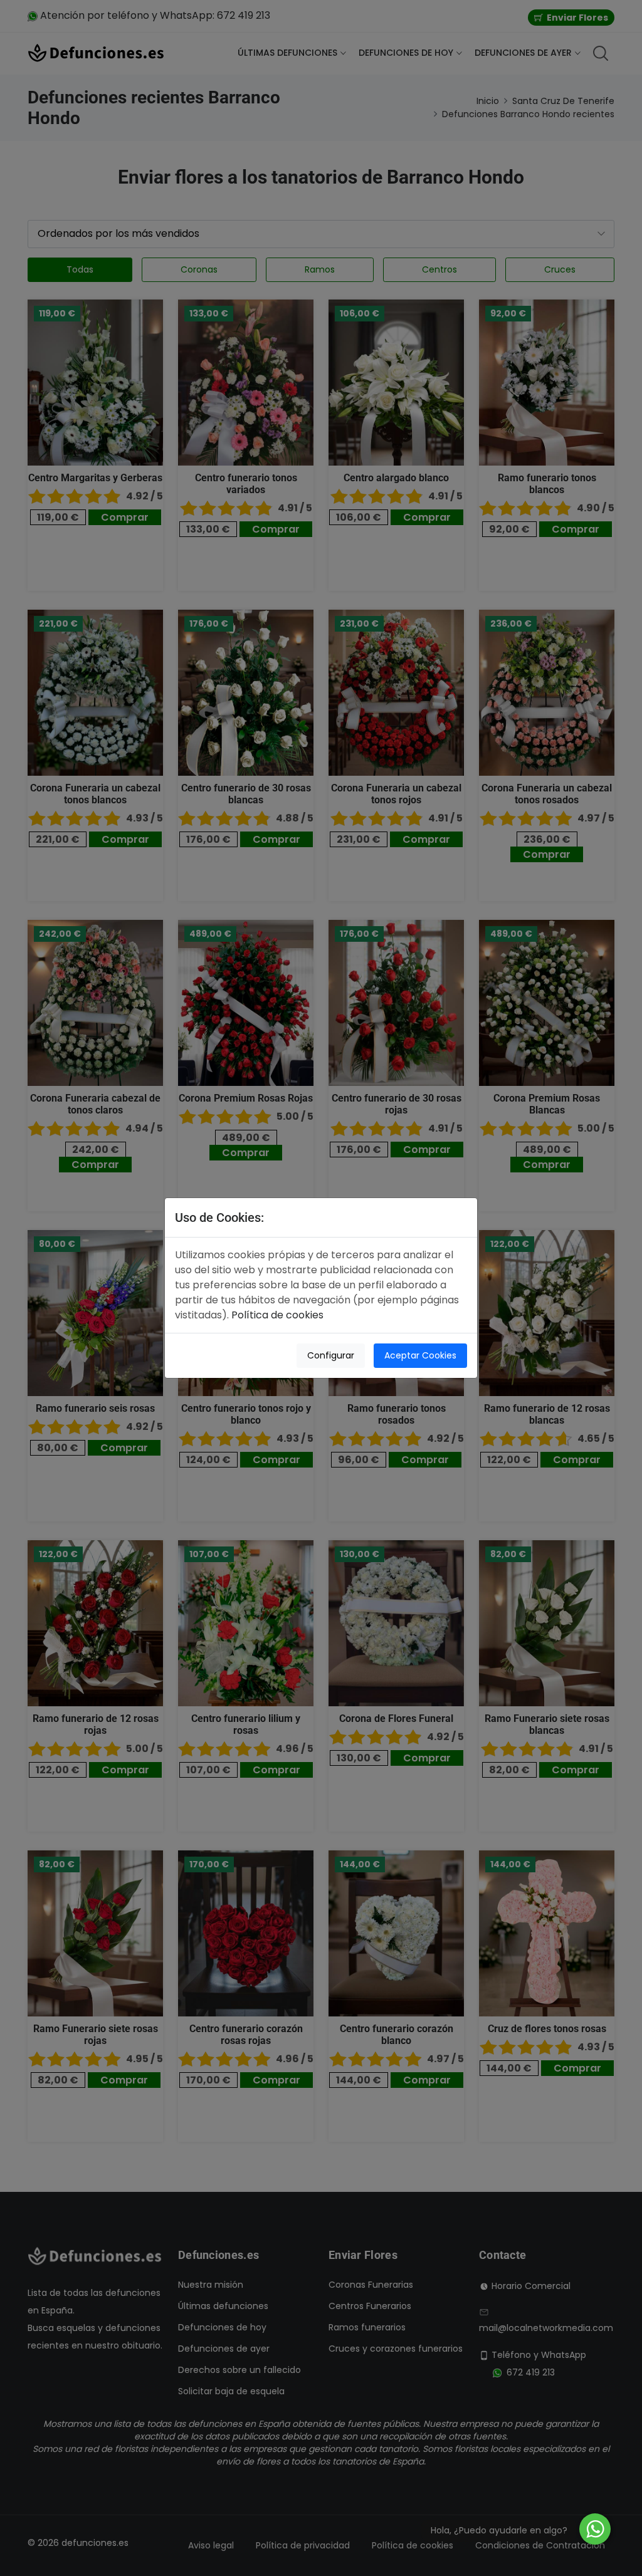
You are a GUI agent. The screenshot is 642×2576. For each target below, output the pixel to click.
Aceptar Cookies (420, 1355)
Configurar (331, 1355)
